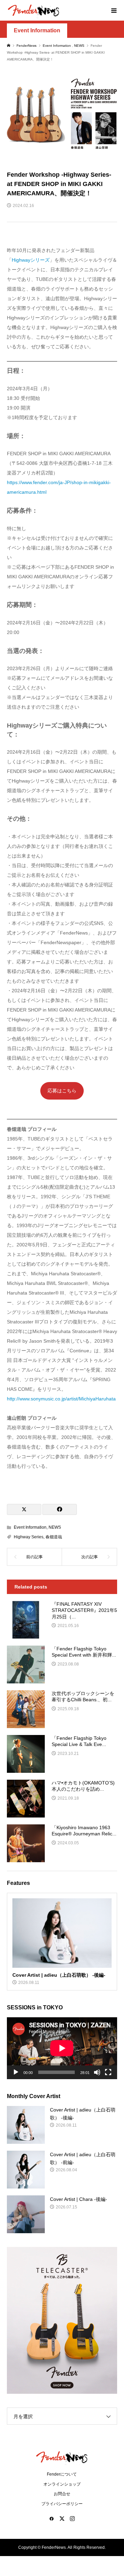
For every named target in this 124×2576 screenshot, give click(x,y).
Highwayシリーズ (31, 260)
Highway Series (29, 1537)
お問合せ (62, 2494)
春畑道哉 (54, 1537)
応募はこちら (62, 1091)
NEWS (55, 1527)
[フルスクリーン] (108, 2072)
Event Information (37, 30)
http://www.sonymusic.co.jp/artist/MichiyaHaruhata (61, 1399)
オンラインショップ (62, 2484)
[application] (62, 2048)
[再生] (16, 2072)
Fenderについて (62, 2474)
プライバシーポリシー (62, 2504)
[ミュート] (97, 2072)
